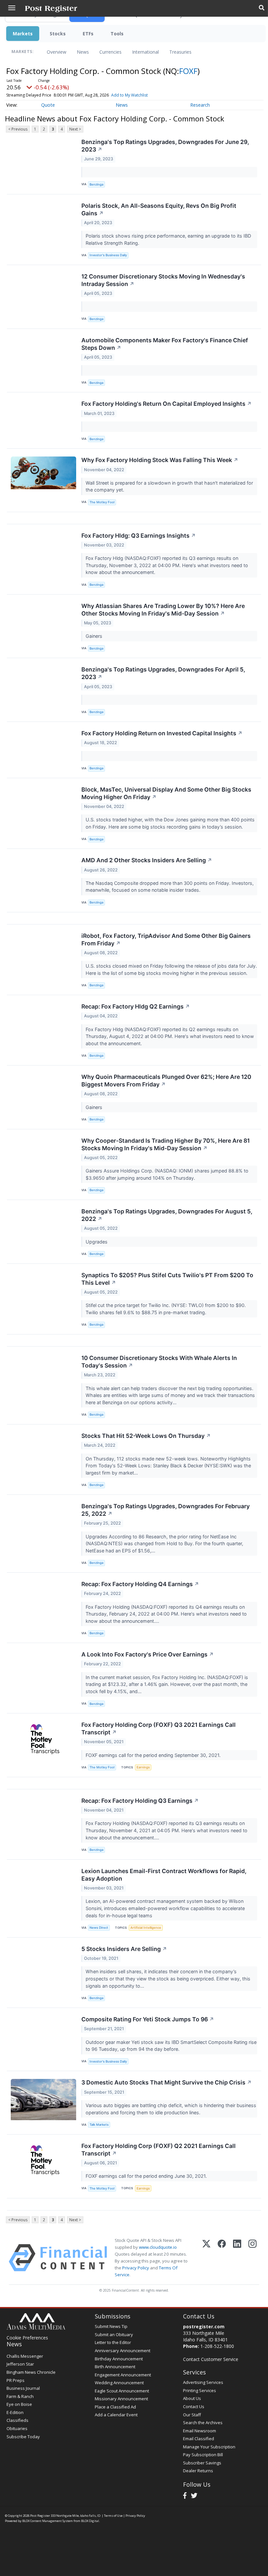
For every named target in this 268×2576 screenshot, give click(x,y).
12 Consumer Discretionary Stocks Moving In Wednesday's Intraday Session (163, 280)
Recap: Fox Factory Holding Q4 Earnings (140, 1584)
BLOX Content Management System (48, 2521)
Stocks (58, 34)
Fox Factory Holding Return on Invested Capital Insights (162, 733)
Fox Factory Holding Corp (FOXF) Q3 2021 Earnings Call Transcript (159, 1728)
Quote (48, 105)
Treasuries (180, 52)
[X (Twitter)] (206, 2258)
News (83, 52)
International (145, 52)
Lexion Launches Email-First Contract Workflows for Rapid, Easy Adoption (164, 1875)
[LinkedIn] (237, 2258)
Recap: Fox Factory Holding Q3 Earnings (140, 1801)
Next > (75, 129)
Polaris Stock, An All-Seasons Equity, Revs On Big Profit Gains (159, 209)
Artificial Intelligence (146, 1928)
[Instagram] (252, 2258)
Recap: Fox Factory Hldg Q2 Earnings (136, 1006)
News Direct (99, 1928)
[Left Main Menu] (12, 8)
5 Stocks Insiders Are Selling (124, 1949)
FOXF (188, 71)
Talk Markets (99, 2125)
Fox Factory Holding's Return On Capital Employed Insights (167, 404)
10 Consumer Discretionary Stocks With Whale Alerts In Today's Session (159, 1362)
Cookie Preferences (27, 2338)
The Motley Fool (102, 502)
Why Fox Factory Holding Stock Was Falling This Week (160, 460)
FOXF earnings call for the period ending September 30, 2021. (154, 1755)
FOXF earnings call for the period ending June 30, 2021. (147, 2176)
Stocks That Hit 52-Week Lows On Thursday (146, 1436)
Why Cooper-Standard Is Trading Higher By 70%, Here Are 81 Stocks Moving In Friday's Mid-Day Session (166, 1144)
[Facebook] (222, 2258)
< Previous (18, 129)
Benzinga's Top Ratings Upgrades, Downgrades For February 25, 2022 (166, 1510)
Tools (117, 34)
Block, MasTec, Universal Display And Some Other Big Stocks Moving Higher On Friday (166, 793)
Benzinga (96, 184)
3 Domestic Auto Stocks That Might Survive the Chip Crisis (167, 2082)
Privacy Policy (136, 2268)
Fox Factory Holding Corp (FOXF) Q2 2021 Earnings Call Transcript (159, 2150)
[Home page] (51, 8)
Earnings (143, 1767)
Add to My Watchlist (129, 95)
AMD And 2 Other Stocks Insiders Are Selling (147, 860)
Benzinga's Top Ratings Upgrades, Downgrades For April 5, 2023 (163, 673)
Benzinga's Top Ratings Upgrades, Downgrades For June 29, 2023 (165, 146)
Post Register (40, 2516)
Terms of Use (113, 2516)
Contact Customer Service (211, 2359)
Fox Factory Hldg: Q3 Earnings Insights (139, 536)
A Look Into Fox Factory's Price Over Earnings (148, 1654)
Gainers (95, 636)
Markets (23, 34)
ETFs (88, 34)
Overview (57, 52)
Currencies (110, 52)
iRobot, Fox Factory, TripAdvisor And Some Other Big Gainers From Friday (166, 939)
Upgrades (97, 1242)
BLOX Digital (90, 2521)
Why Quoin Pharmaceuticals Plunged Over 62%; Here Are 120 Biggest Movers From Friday (166, 1081)
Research (200, 105)
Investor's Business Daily (108, 255)
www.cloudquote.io (158, 2247)
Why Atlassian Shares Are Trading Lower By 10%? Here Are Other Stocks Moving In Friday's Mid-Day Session (163, 610)
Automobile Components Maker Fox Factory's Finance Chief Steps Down (165, 344)
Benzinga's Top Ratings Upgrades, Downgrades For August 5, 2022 (167, 1215)
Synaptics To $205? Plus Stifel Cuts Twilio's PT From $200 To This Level (167, 1279)
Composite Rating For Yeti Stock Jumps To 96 (148, 2019)
